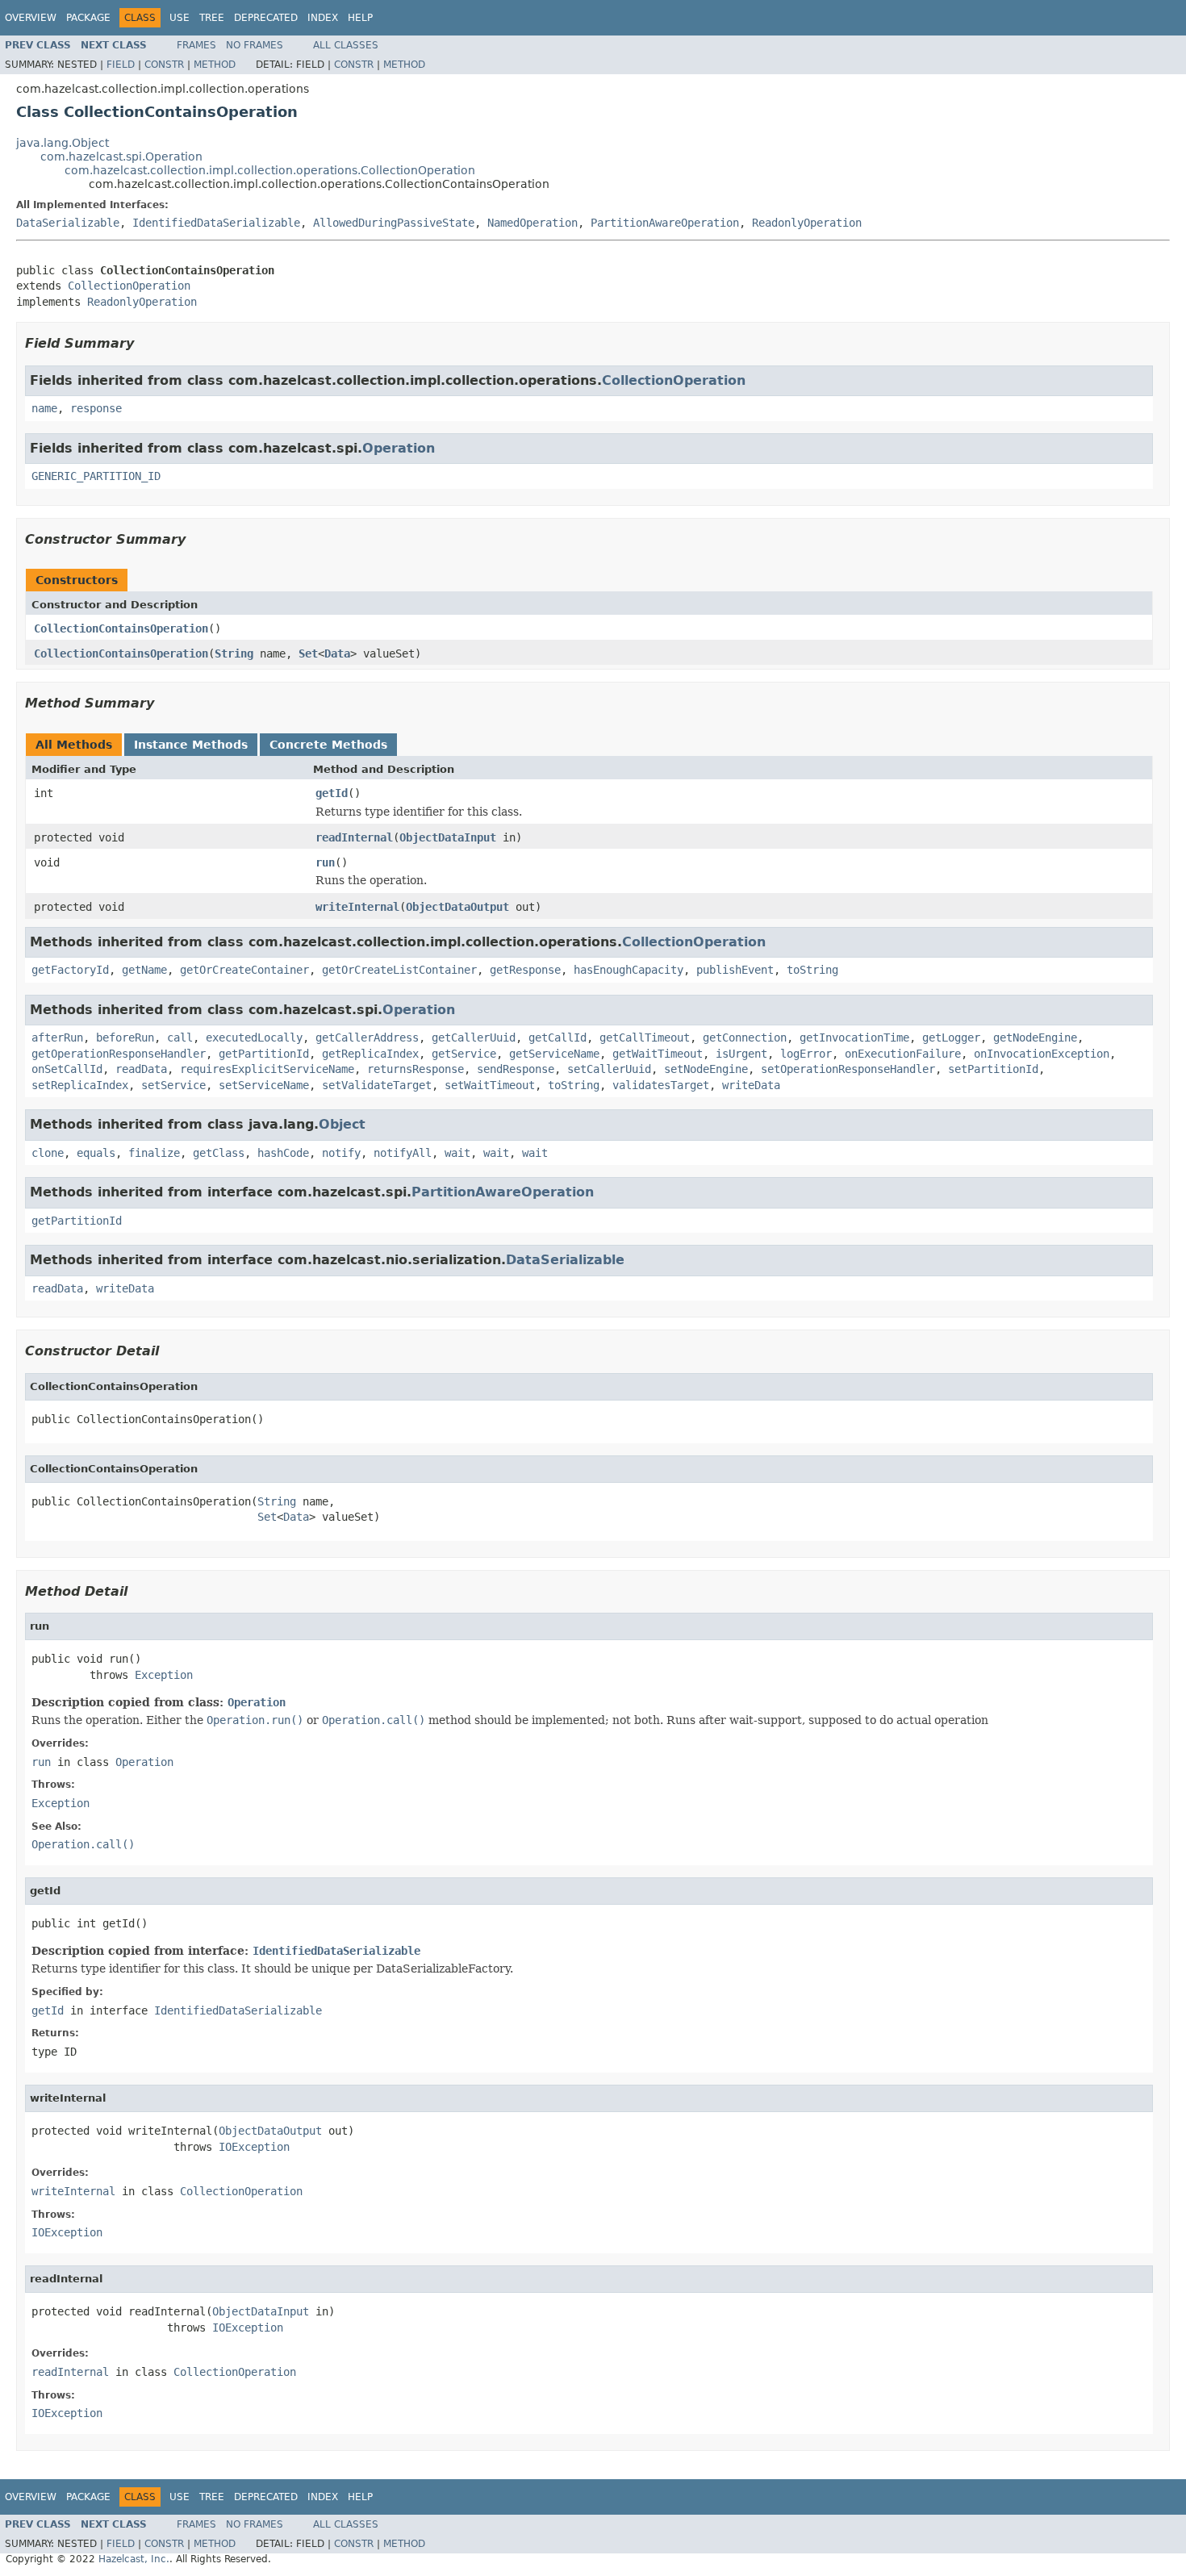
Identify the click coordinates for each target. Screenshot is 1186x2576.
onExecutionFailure (903, 1054)
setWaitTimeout (490, 1085)
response (96, 408)
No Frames (255, 45)
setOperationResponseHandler (848, 1069)
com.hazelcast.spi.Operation (121, 157)
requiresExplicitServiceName (267, 1069)
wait (457, 1153)
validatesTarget (661, 1085)
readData (141, 1069)
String (234, 653)
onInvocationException (1042, 1054)
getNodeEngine (1035, 1037)
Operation (399, 448)
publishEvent (735, 970)
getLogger (951, 1037)
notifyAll (403, 1153)
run (325, 862)
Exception (164, 1675)
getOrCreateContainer (244, 970)
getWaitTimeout (658, 1054)
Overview (31, 18)
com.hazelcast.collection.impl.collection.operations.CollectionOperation (270, 170)
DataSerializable (68, 223)
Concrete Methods (328, 745)
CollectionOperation (129, 286)
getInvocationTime (854, 1037)
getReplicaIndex (370, 1054)
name (44, 408)
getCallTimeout (645, 1037)
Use (180, 18)
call (180, 1037)
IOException (254, 2147)
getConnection (745, 1037)
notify (341, 1153)
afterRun (57, 1037)
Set (308, 653)
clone (48, 1153)
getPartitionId (264, 1054)
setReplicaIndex (80, 1085)
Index (323, 18)
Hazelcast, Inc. (134, 2559)
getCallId (558, 1037)
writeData (751, 1085)
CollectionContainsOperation (121, 628)
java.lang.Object (63, 143)
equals (96, 1153)
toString (812, 970)
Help (360, 18)
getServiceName (554, 1054)
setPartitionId (993, 1069)
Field (121, 65)
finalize (154, 1153)
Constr (164, 65)
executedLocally (254, 1037)
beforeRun (125, 1037)
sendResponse (516, 1069)
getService (464, 1054)
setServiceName (264, 1085)
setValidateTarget (377, 1085)
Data (337, 653)
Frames (196, 45)
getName (144, 970)
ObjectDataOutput (457, 907)
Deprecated (266, 18)
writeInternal (357, 907)
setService (173, 1085)
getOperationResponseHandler (119, 1054)
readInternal (354, 837)
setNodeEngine (706, 1069)
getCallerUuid (474, 1037)
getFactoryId (70, 970)
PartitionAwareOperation (665, 223)
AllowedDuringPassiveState (394, 223)
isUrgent (741, 1054)
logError (806, 1054)
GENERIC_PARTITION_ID (96, 476)
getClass (219, 1153)
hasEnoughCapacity (628, 970)
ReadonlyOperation (807, 223)
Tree (212, 18)
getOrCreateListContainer (399, 970)
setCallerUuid (609, 1069)
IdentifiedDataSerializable (216, 223)
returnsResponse (416, 1069)
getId (332, 793)
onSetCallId (67, 1069)
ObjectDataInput (448, 837)
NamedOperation (532, 223)
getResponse (525, 970)
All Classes (346, 45)
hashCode (283, 1153)
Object (342, 1124)
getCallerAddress (367, 1037)
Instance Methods (191, 745)
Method (215, 65)
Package (88, 18)
